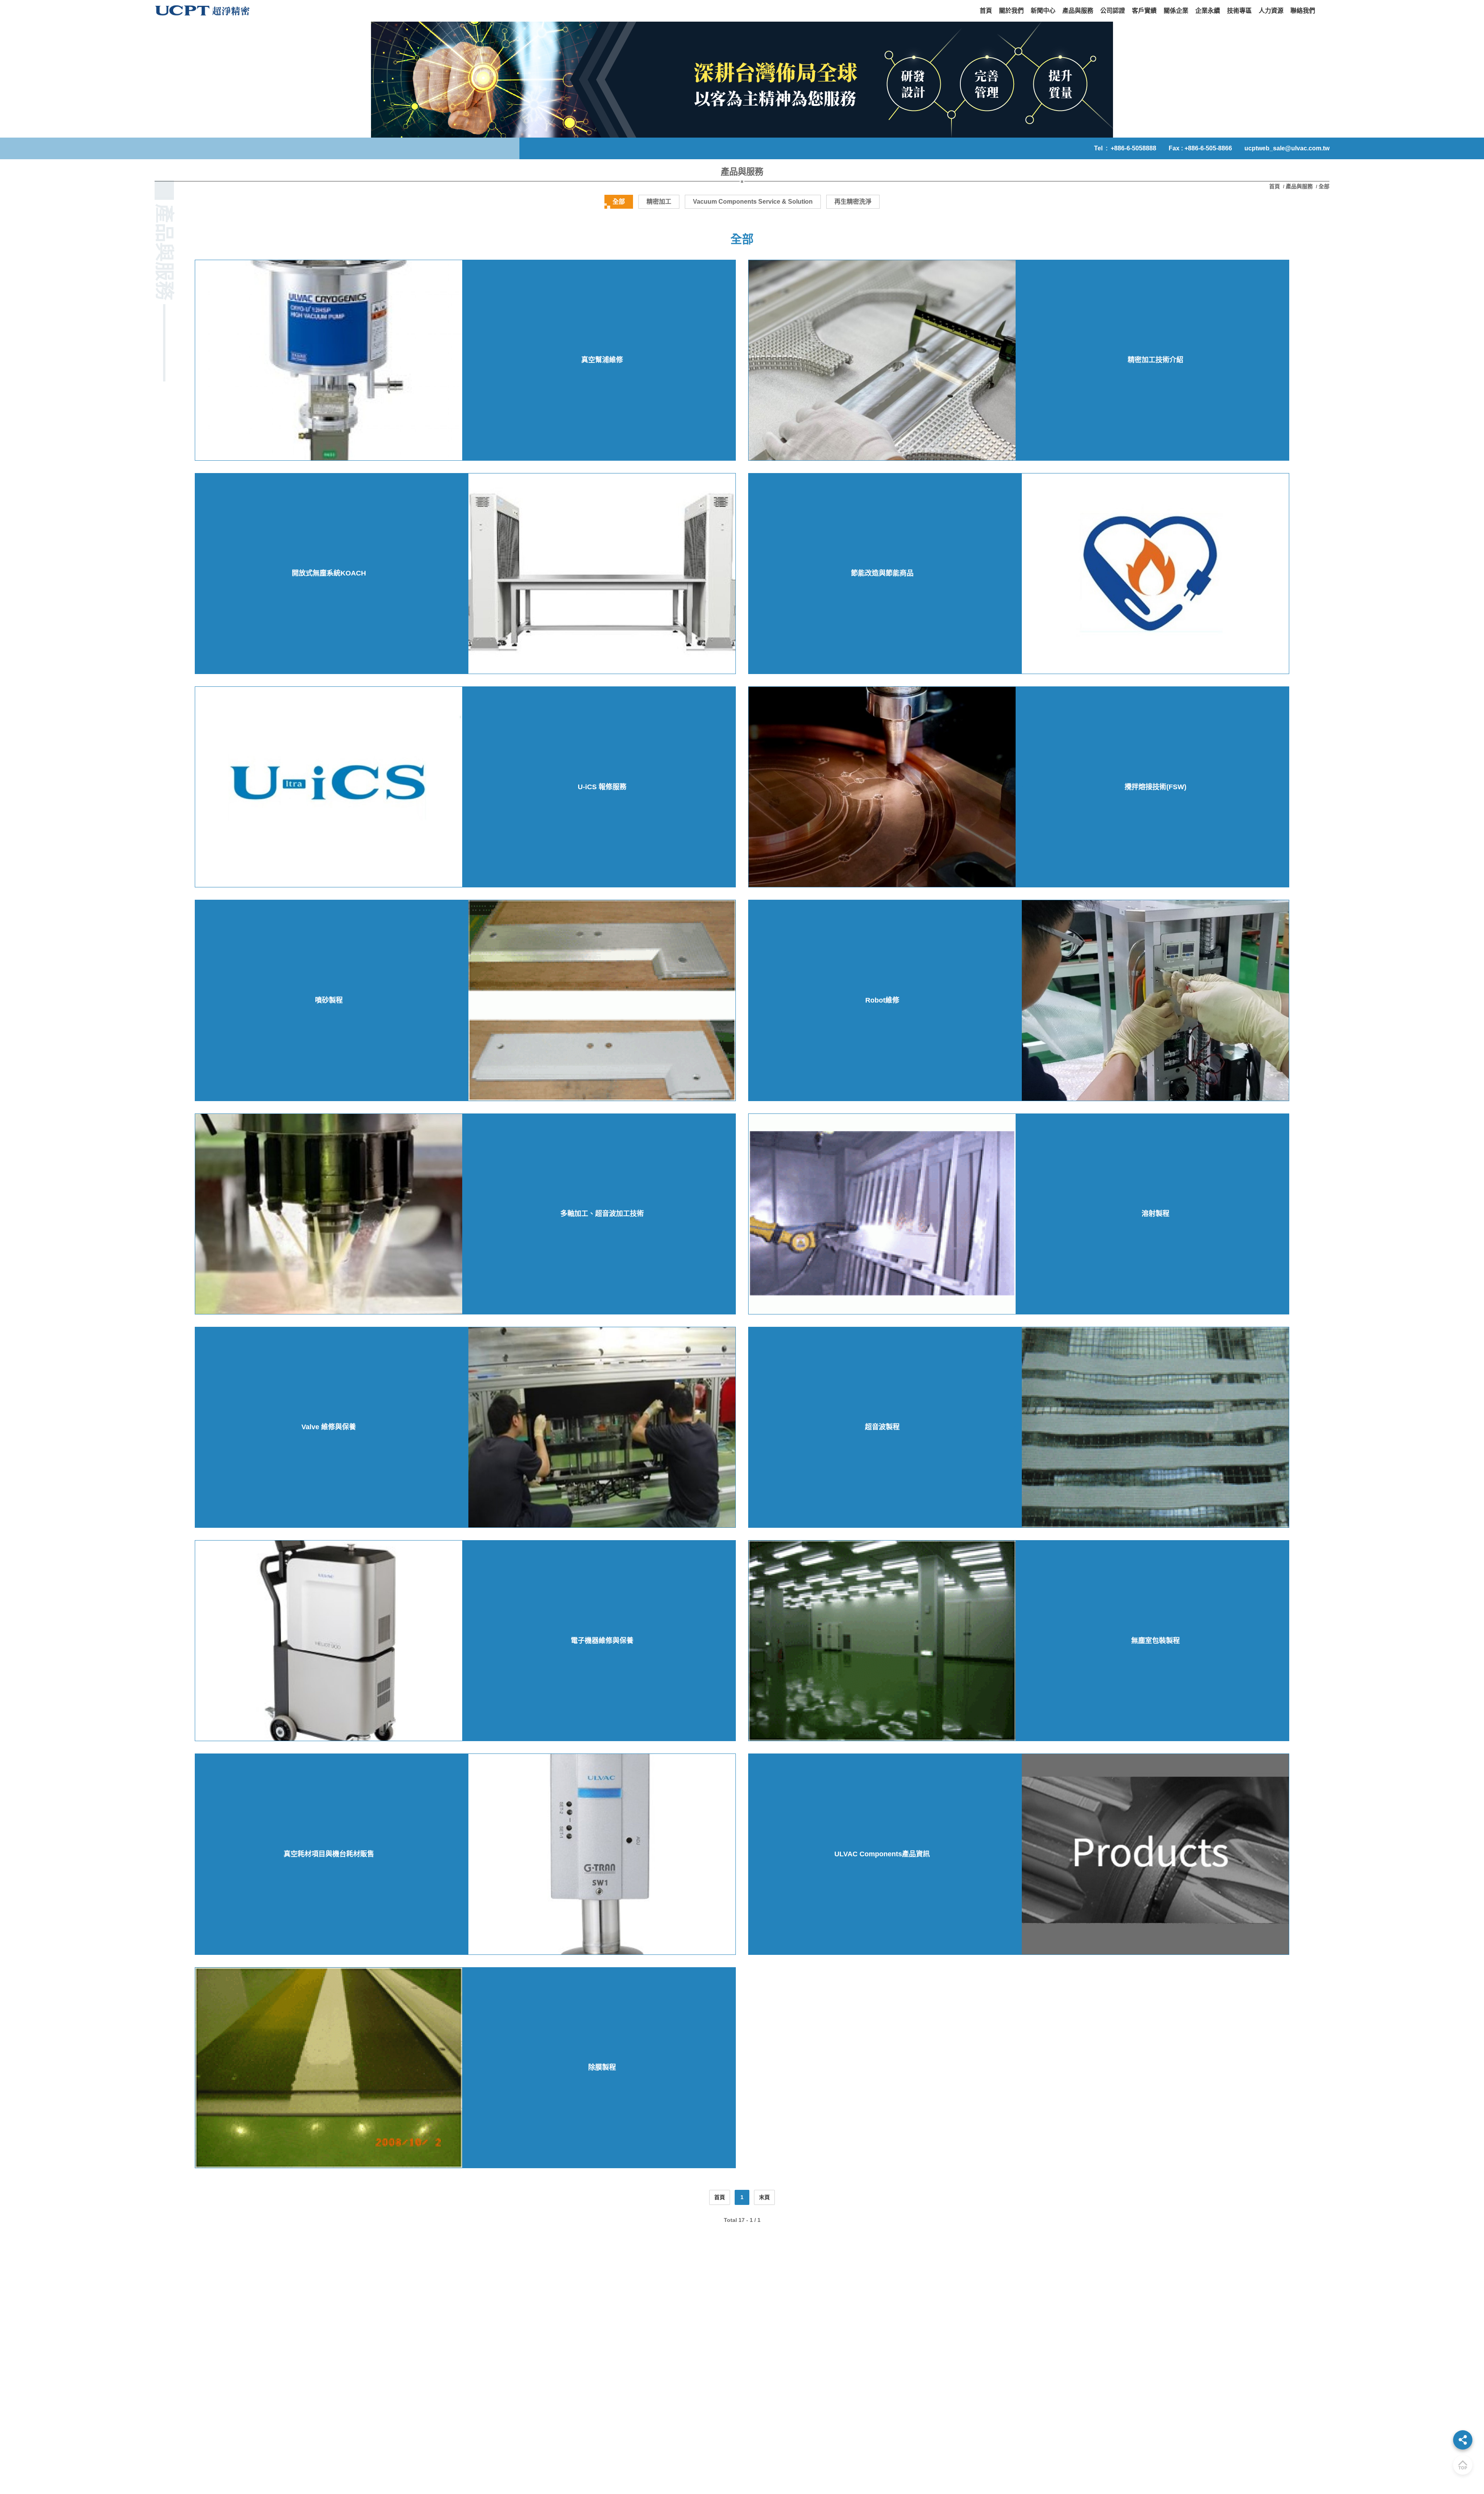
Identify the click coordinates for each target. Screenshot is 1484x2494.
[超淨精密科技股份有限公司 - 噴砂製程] (602, 1000)
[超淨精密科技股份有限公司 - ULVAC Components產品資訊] (1155, 1854)
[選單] (1463, 2440)
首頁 (1275, 186)
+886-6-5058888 (1133, 148)
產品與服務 (1299, 186)
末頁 (764, 2197)
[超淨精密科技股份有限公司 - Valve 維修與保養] (602, 1427)
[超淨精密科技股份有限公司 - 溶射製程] (882, 1214)
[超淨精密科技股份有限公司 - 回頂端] (1463, 2465)
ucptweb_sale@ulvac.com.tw (1287, 148)
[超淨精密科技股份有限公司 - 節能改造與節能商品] (1155, 574)
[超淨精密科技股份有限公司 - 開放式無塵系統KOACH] (602, 574)
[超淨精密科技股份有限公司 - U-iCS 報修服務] (329, 787)
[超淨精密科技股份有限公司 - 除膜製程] (329, 2068)
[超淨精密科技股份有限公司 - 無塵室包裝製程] (882, 1641)
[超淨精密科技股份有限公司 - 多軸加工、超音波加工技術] (329, 1214)
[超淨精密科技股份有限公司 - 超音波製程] (1155, 1427)
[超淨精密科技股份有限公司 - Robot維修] (1155, 1000)
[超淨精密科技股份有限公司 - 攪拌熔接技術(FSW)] (882, 787)
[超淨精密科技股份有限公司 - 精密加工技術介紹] (882, 360)
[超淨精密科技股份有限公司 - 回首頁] (203, 11)
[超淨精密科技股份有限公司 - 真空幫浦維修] (329, 360)
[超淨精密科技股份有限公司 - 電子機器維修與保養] (329, 1641)
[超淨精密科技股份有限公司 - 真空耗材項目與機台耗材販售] (602, 1854)
